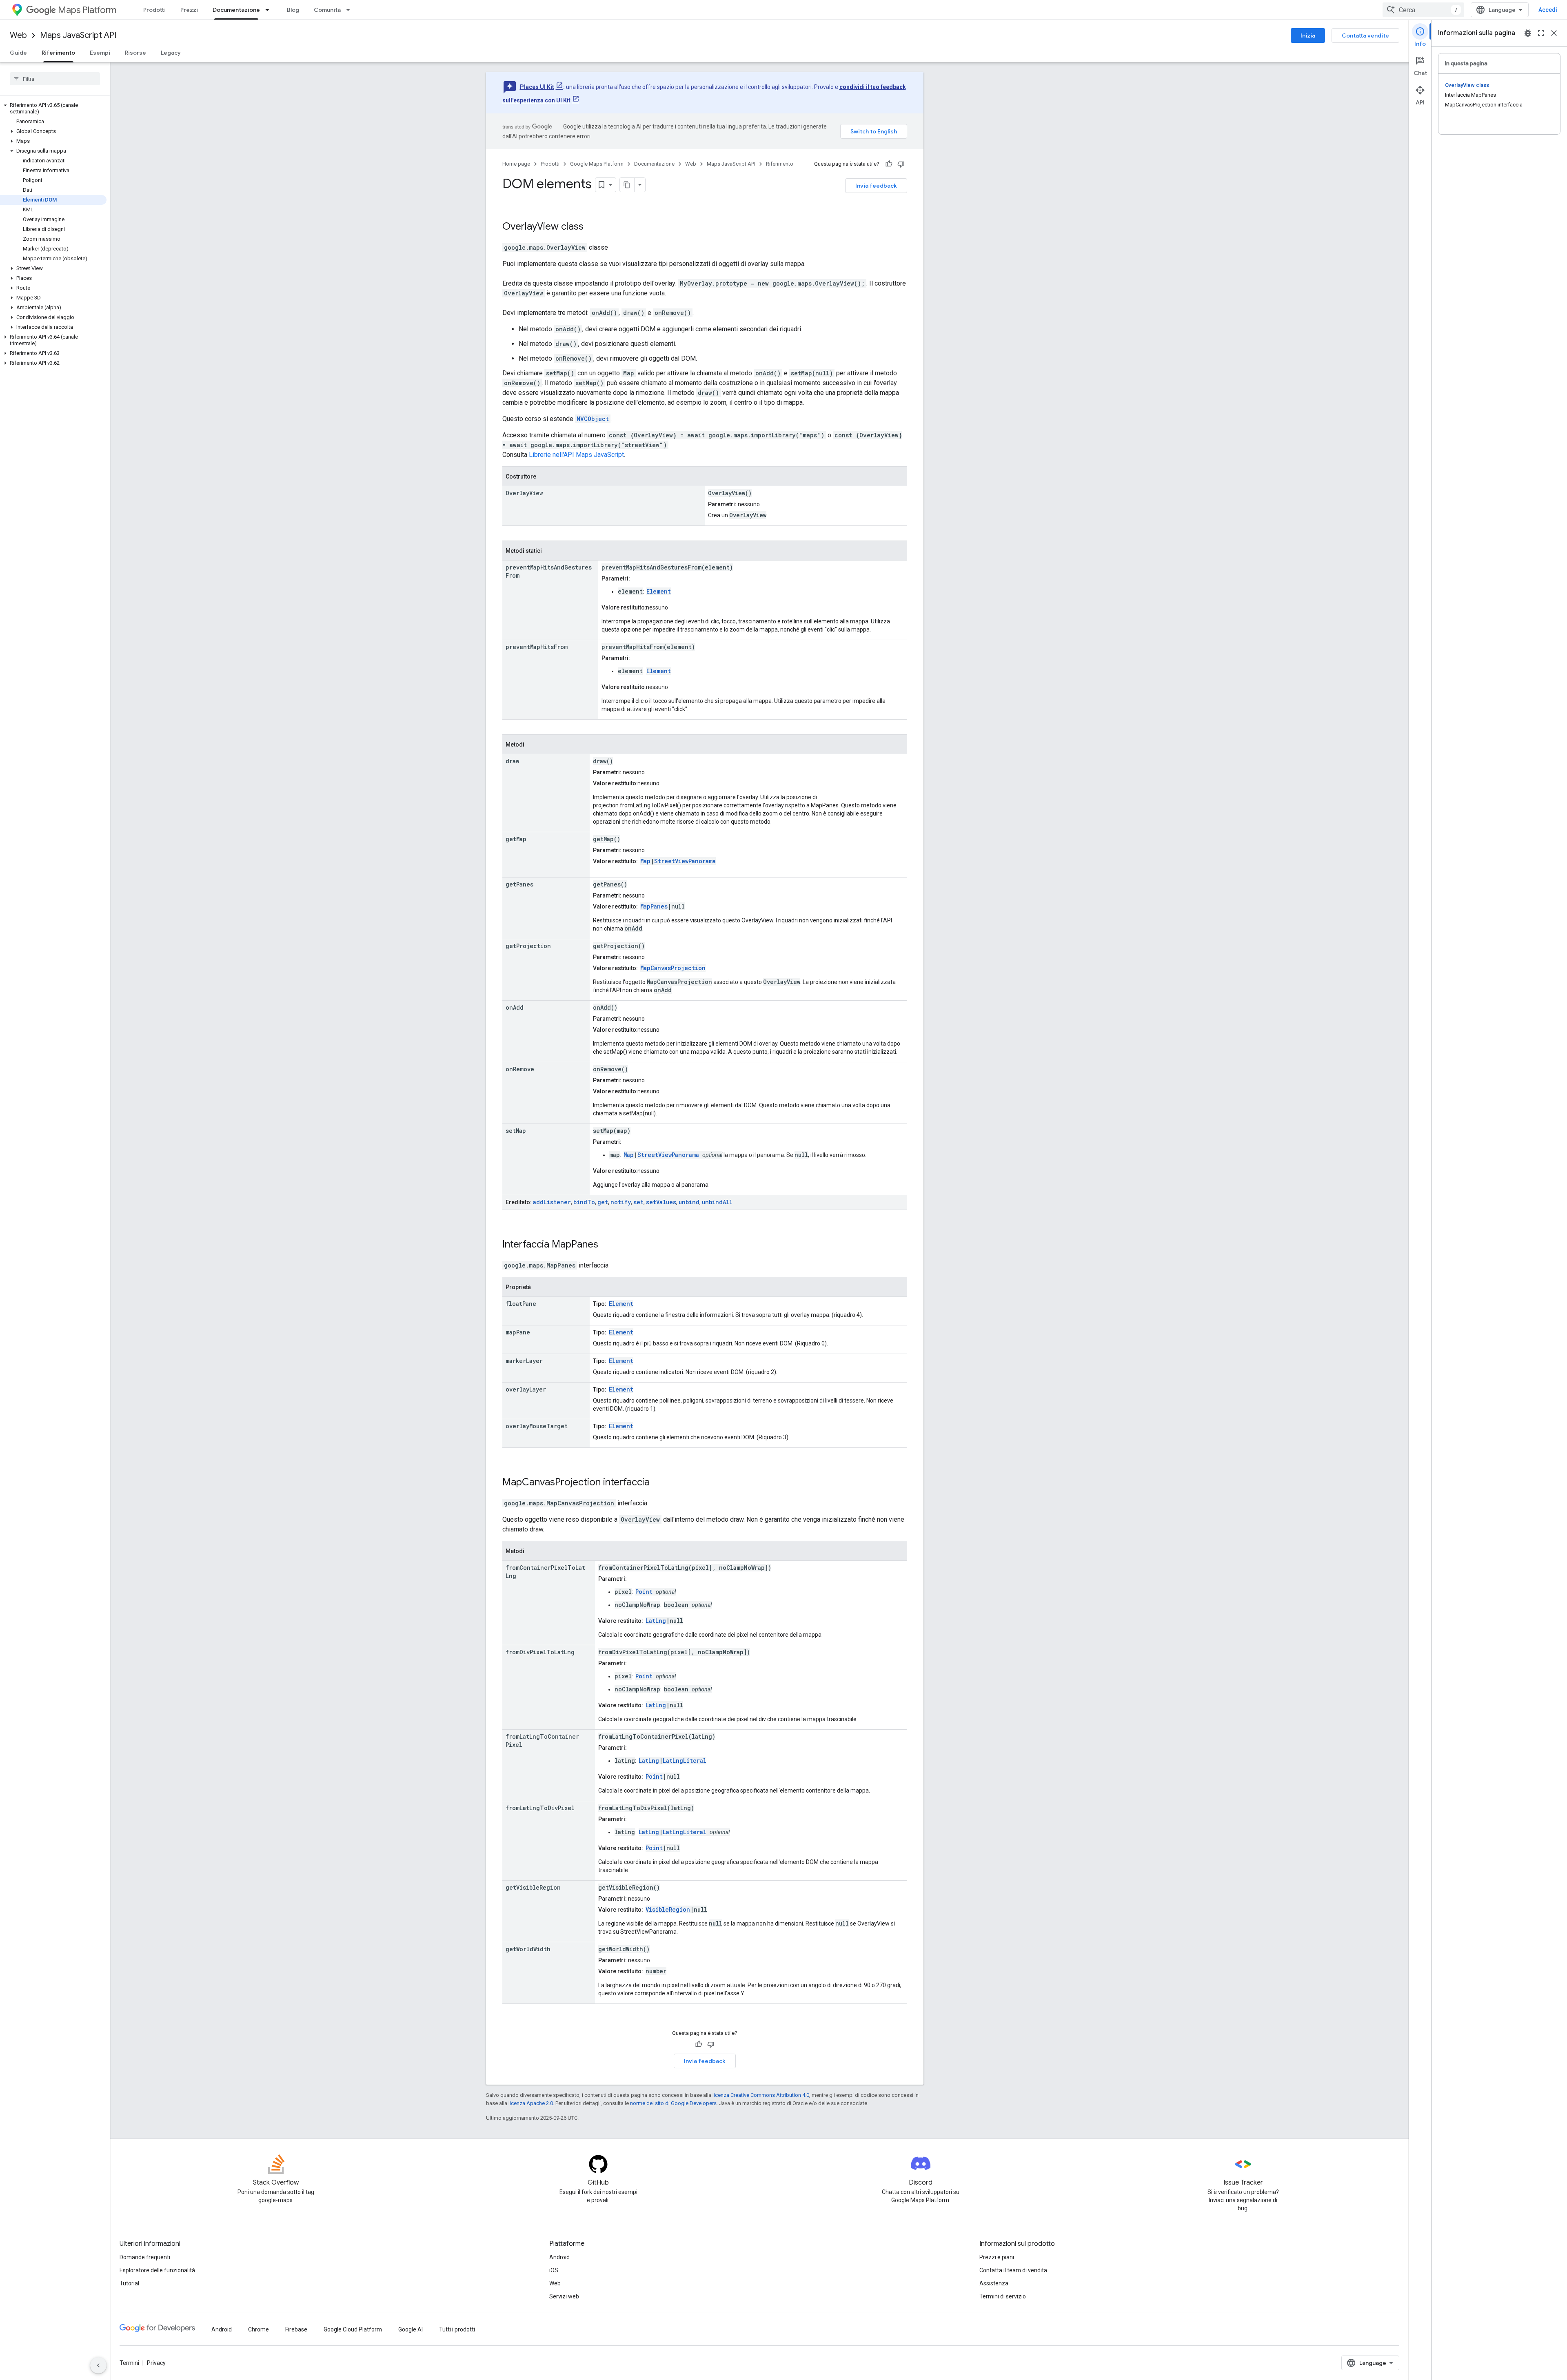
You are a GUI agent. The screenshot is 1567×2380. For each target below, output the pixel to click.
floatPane (521, 1304)
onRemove (520, 1069)
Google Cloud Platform (353, 2329)
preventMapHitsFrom (537, 647)
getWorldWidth (528, 1949)
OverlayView (530, 226)
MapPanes (654, 906)
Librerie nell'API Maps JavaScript (576, 455)
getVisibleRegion (533, 1887)
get (603, 1202)
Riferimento (58, 53)
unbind (689, 1202)
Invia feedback (876, 186)
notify (621, 1202)
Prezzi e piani (997, 2257)
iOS (554, 2270)
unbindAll (717, 1202)
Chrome (259, 2329)
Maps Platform (87, 10)
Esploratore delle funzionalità (157, 2270)
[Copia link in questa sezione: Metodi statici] (550, 551)
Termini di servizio (1003, 2296)
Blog (293, 10)
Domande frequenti (145, 2257)
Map (645, 861)
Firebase (296, 2329)
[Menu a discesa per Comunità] (351, 10)
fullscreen (1541, 33)
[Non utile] (901, 164)
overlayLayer (526, 1389)
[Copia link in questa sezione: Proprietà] (539, 1288)
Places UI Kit (537, 87)
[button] (53, 109)
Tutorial (129, 2283)
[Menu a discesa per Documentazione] (270, 10)
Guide (18, 53)
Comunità (327, 10)
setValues (661, 1202)
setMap (516, 1131)
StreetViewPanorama (685, 861)
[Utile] (889, 164)
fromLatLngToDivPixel (540, 1808)
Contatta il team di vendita (1013, 2270)
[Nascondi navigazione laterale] (98, 2365)
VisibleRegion (668, 1909)
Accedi (1548, 10)
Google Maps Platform (597, 164)
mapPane (518, 1332)
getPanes (519, 884)
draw (512, 761)
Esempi (100, 53)
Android (559, 2257)
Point (644, 1592)
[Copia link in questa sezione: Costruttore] (544, 477)
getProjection (528, 946)
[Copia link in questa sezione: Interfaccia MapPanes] (609, 1245)
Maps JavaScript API (78, 35)
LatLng (656, 1621)
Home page (516, 164)
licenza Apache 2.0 (531, 2103)
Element (659, 591)
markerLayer (524, 1361)
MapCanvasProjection (673, 968)
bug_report (1528, 33)
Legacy (171, 53)
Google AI (411, 2329)
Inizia (1308, 35)
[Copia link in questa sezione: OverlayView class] (594, 227)
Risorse (135, 53)
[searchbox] (55, 79)
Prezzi (189, 10)
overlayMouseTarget (537, 1426)
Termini (129, 2363)
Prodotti (154, 10)
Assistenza (994, 2283)
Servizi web (564, 2296)
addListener (552, 1202)
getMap (516, 839)
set (638, 1202)
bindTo (584, 1202)
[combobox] (1423, 10)
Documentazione (236, 10)
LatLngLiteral (685, 1761)
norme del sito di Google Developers (673, 2103)
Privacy (156, 2363)
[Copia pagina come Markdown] (627, 185)
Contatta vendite (1365, 35)
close (1554, 33)
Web (18, 35)
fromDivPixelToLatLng (540, 1652)
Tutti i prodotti (457, 2329)
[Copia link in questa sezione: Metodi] (533, 745)
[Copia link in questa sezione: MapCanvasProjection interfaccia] (660, 1483)
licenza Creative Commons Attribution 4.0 (761, 2095)
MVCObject (593, 419)
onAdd (515, 1007)
